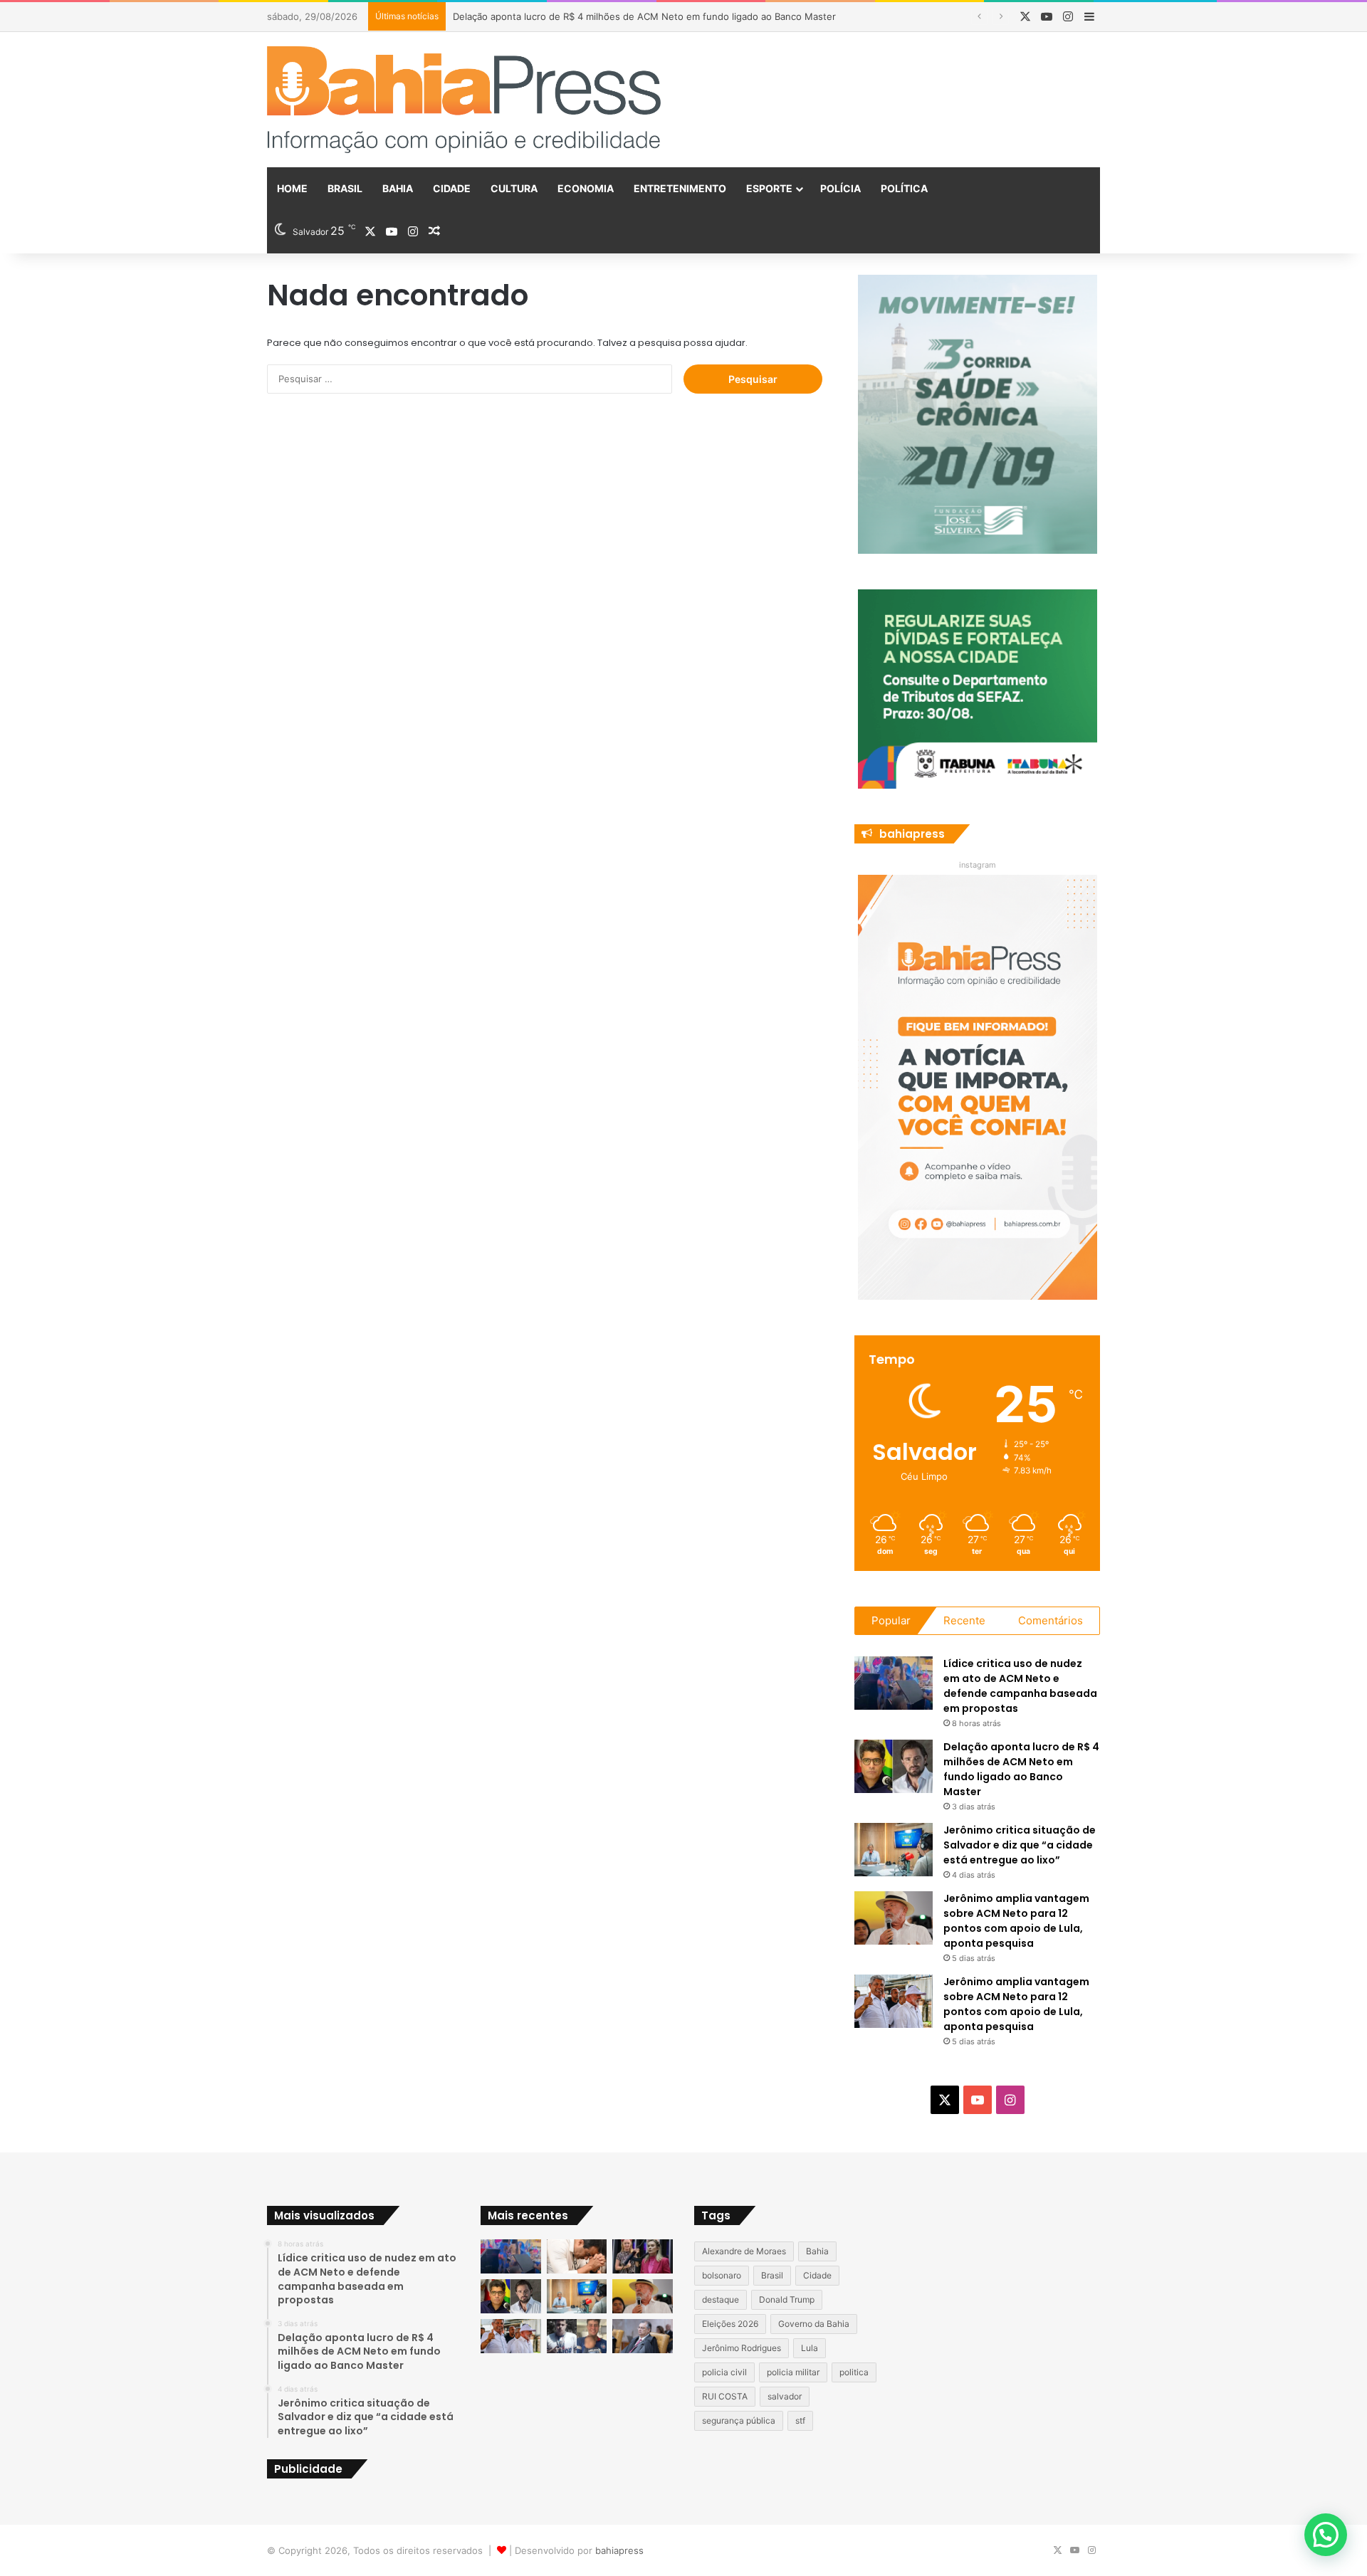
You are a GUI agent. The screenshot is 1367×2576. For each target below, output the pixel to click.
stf (800, 2420)
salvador (785, 2396)
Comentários (1051, 1620)
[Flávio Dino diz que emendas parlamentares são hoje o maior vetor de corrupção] (643, 2336)
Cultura (514, 188)
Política (904, 188)
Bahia (398, 188)
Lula (810, 2348)
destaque (721, 2299)
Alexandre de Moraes (744, 2251)
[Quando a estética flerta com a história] (643, 2256)
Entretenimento (680, 188)
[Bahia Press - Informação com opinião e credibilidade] (464, 100)
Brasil (345, 188)
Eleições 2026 (730, 2324)
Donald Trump (787, 2299)
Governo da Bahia (814, 2324)
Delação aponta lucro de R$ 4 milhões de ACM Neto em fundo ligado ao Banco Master (1021, 1769)
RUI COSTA (725, 2396)
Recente (964, 1620)
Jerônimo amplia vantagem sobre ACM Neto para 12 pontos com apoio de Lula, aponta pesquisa (1016, 1921)
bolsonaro (722, 2275)
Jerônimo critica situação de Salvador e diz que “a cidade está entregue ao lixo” (1020, 1845)
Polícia (840, 188)
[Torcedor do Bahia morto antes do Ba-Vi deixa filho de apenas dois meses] (577, 2336)
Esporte (769, 188)
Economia (586, 188)
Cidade (452, 188)
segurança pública (739, 2420)
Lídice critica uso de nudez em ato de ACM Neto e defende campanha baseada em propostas (1020, 1686)
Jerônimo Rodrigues (742, 2348)
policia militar (793, 2372)
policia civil (724, 2372)
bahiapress (619, 2550)
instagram (978, 865)
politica (854, 2372)
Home (292, 188)
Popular (891, 1620)
